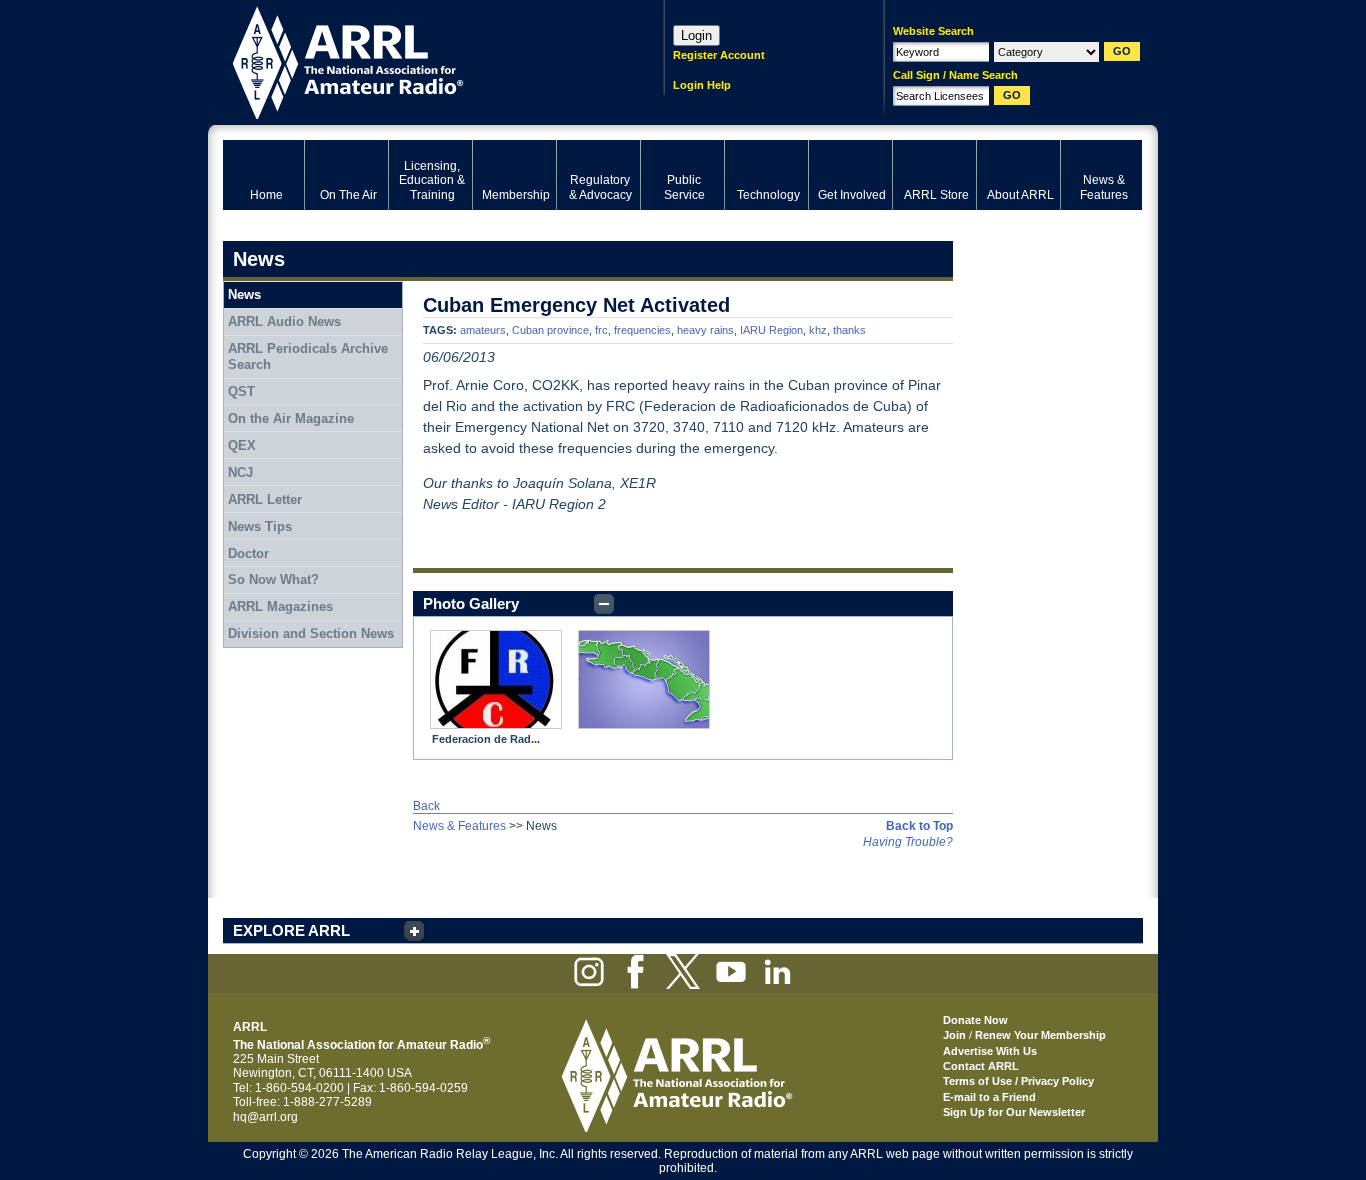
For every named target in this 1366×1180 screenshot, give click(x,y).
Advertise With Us (990, 1051)
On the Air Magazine (291, 418)
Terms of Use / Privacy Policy (1018, 1081)
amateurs (483, 330)
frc (601, 330)
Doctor (248, 553)
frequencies (642, 330)
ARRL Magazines (280, 606)
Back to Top (919, 826)
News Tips (260, 526)
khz (818, 330)
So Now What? (273, 579)
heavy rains (705, 330)
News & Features (459, 826)
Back (426, 806)
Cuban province (550, 330)
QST (241, 391)
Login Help (702, 85)
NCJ (240, 472)
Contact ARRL (981, 1066)
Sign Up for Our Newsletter (1014, 1112)
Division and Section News (311, 633)
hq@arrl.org (265, 1117)
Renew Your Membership (1040, 1035)
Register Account (719, 55)
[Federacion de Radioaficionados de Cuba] (496, 679)
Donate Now (975, 1020)
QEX (242, 445)
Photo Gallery (471, 603)
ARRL (417, 60)
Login (696, 35)
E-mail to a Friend (989, 1097)
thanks (849, 330)
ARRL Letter (265, 499)
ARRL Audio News (284, 321)
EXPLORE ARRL (291, 930)
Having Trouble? (908, 842)
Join (954, 1035)
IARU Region (771, 330)
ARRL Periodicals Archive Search (308, 356)
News (244, 294)
